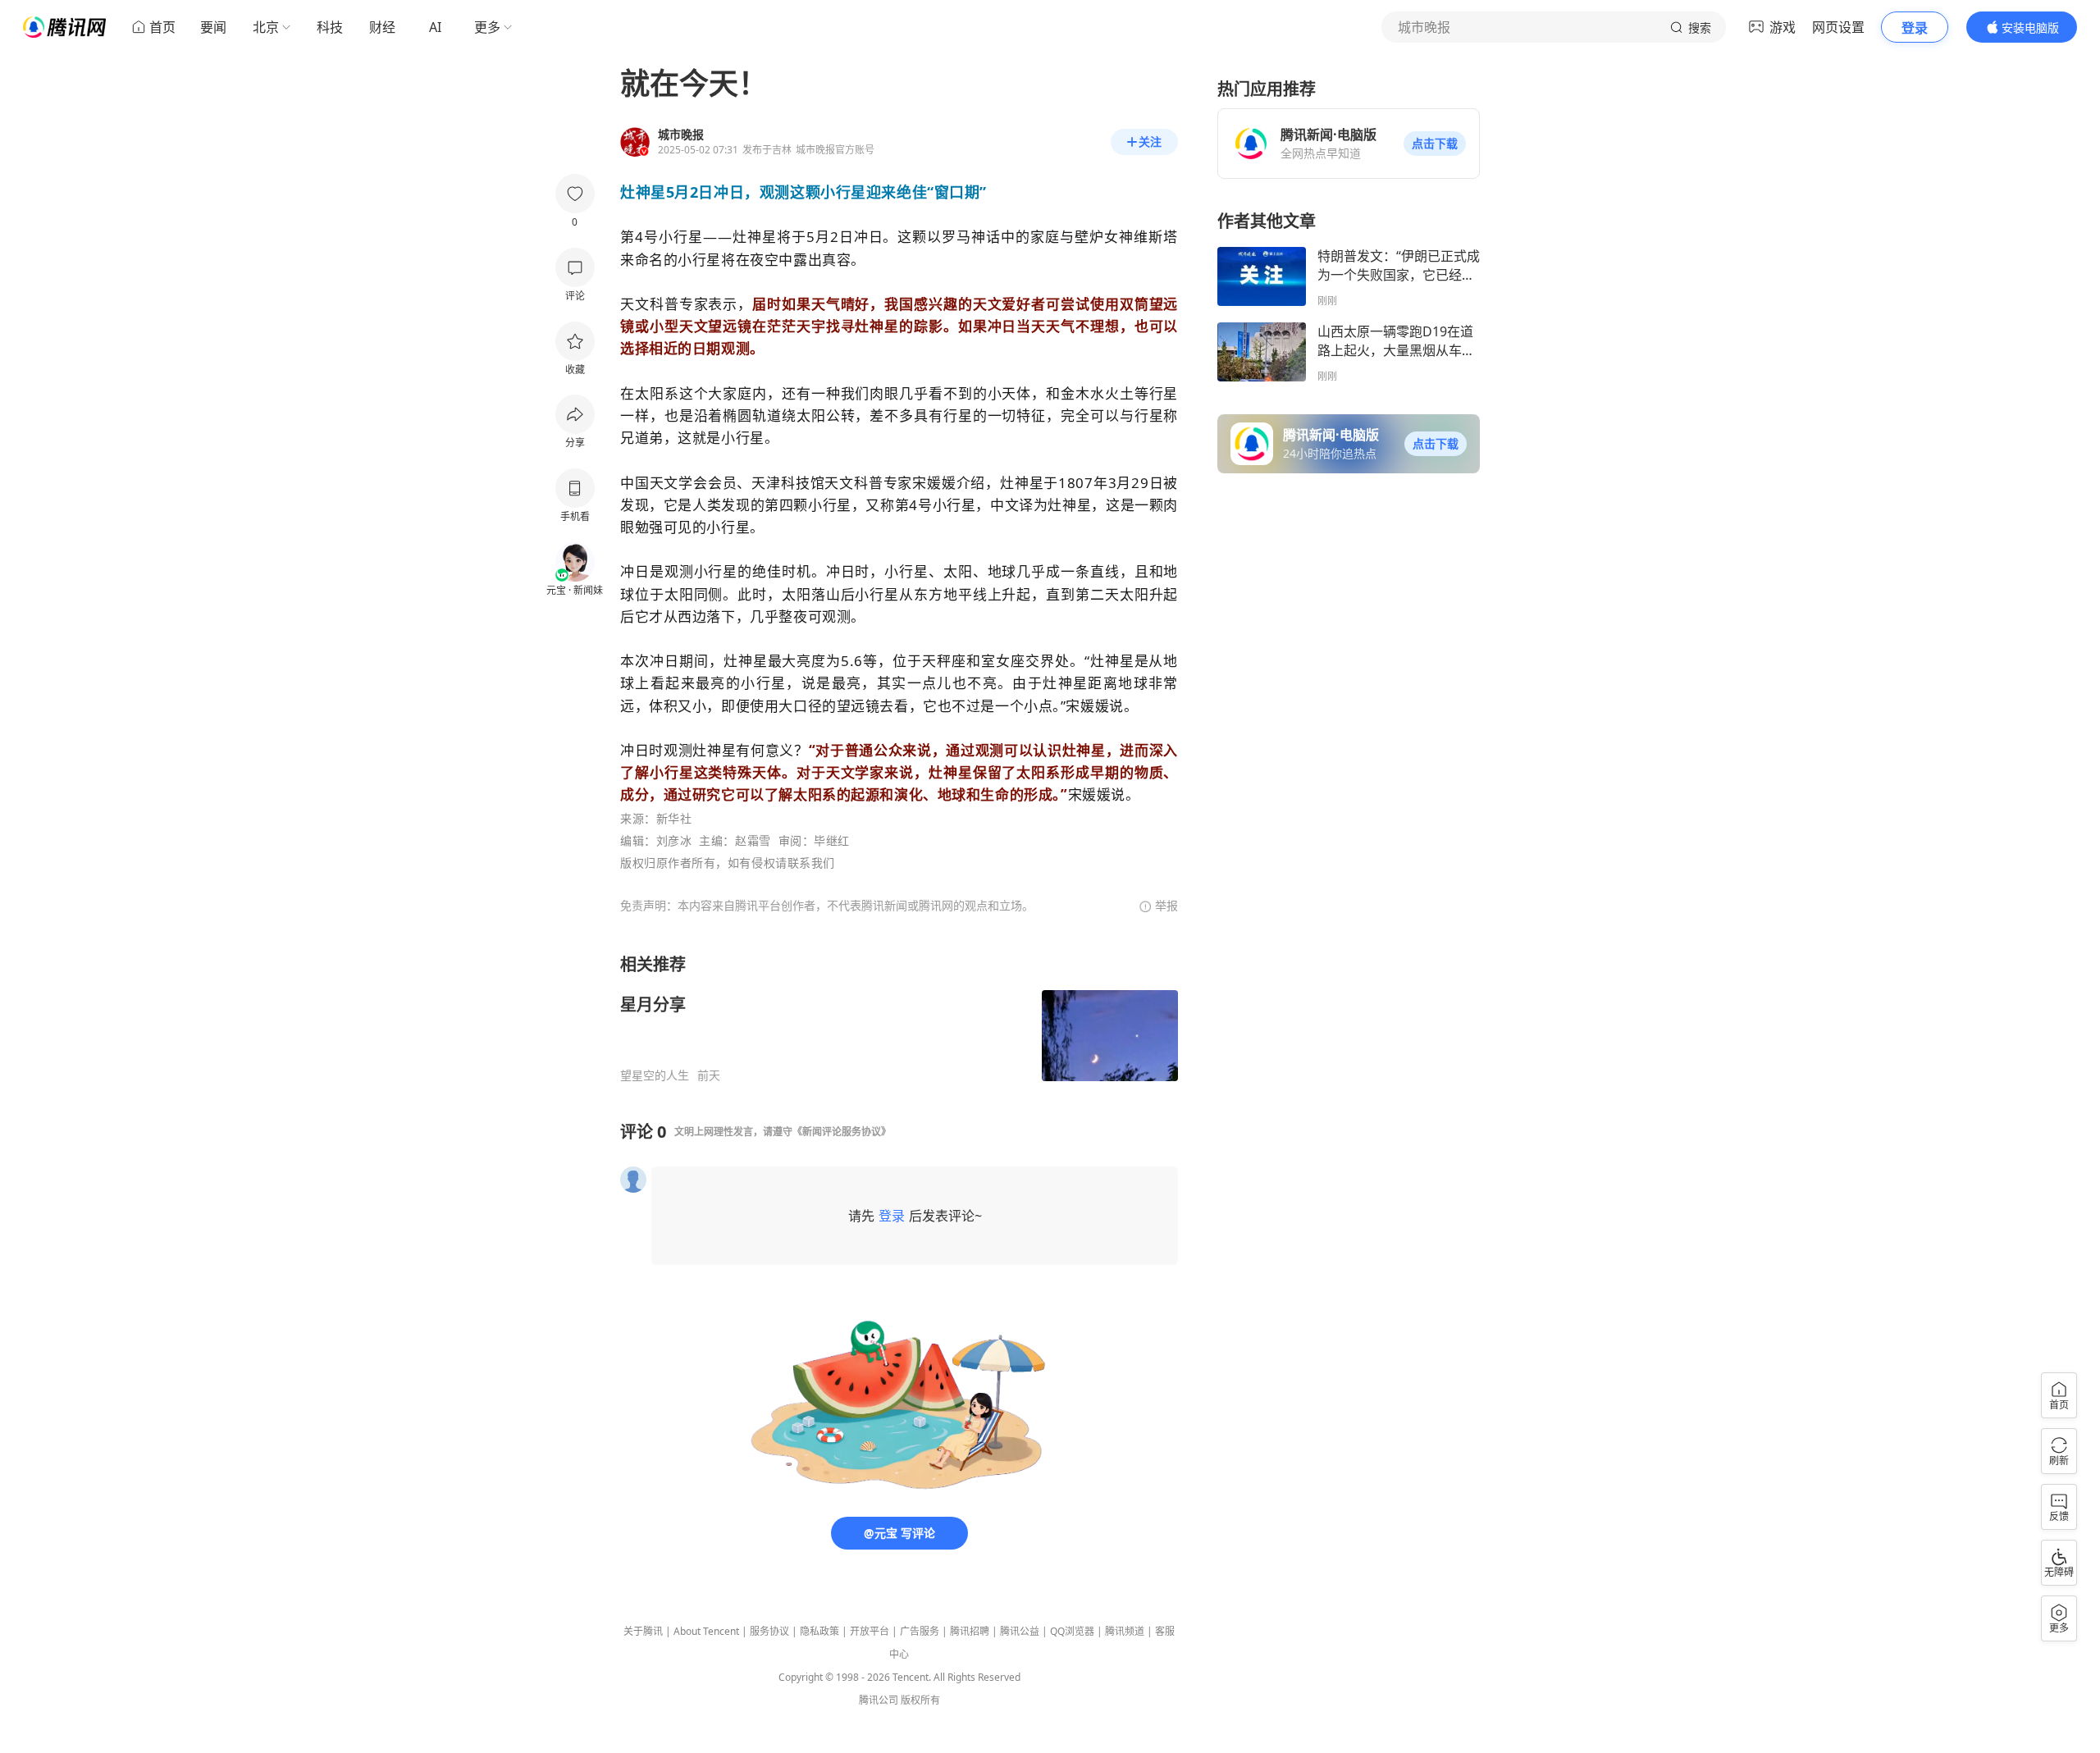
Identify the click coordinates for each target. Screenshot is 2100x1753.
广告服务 (920, 1631)
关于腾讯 (643, 1631)
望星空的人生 (655, 1075)
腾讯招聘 (970, 1631)
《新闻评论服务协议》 (842, 1132)
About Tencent (706, 1631)
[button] (1435, 144)
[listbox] (899, 1018)
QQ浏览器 (1072, 1631)
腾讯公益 (1020, 1631)
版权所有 (920, 1700)
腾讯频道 (1125, 1631)
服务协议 (769, 1631)
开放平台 (870, 1631)
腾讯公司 (879, 1700)
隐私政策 (819, 1631)
